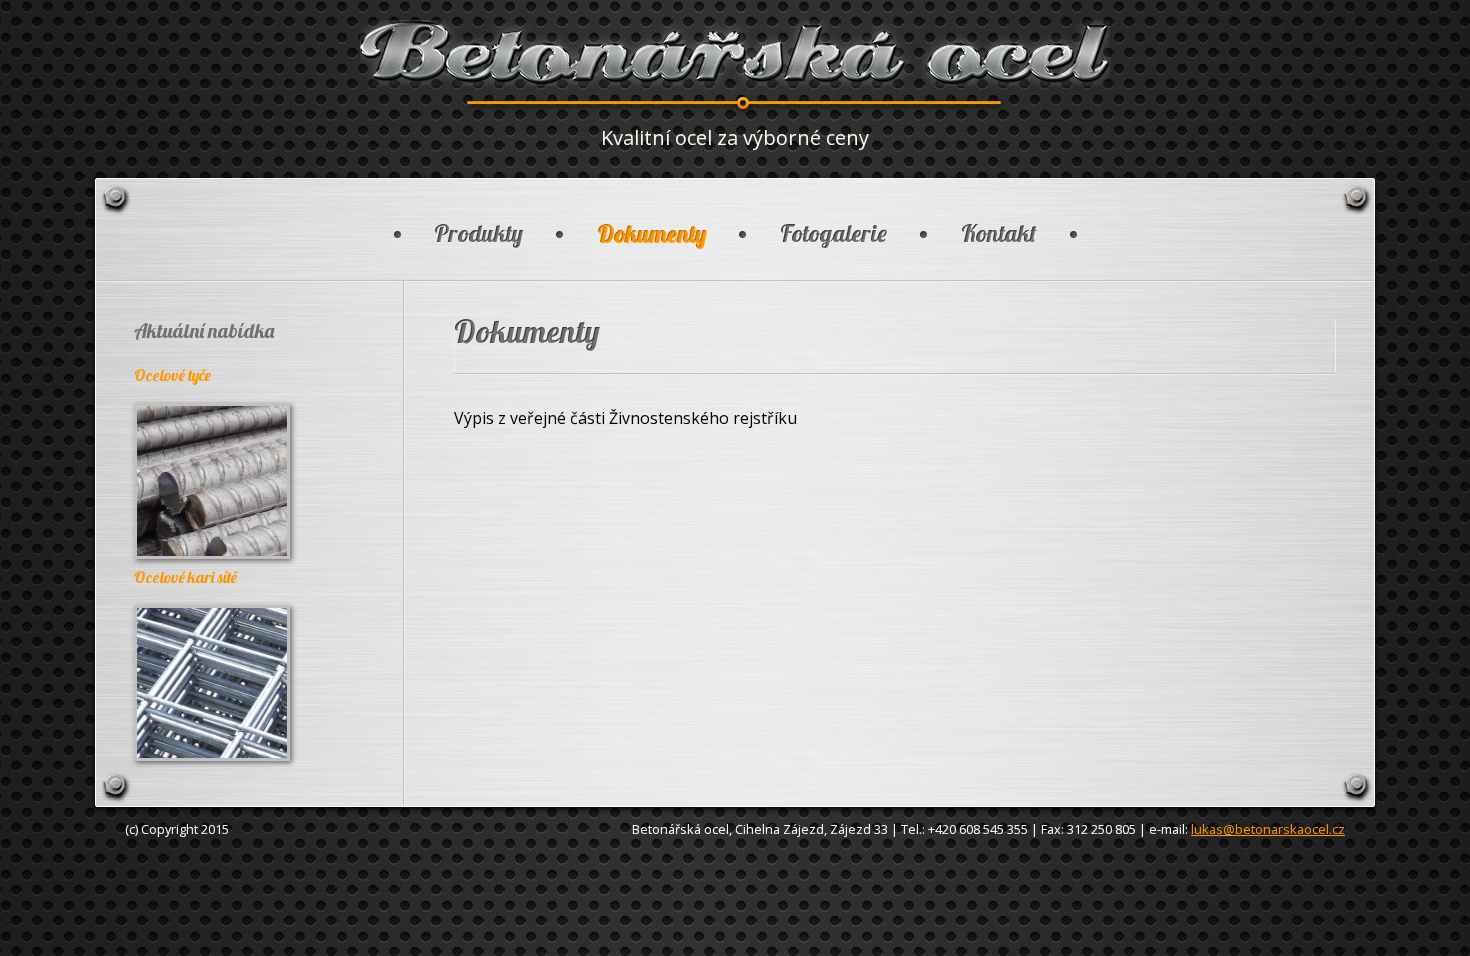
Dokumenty (651, 233)
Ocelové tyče (172, 375)
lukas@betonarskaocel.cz (1268, 829)
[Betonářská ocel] (735, 80)
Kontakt (999, 233)
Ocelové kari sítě (185, 577)
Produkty (478, 233)
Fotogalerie (833, 233)
